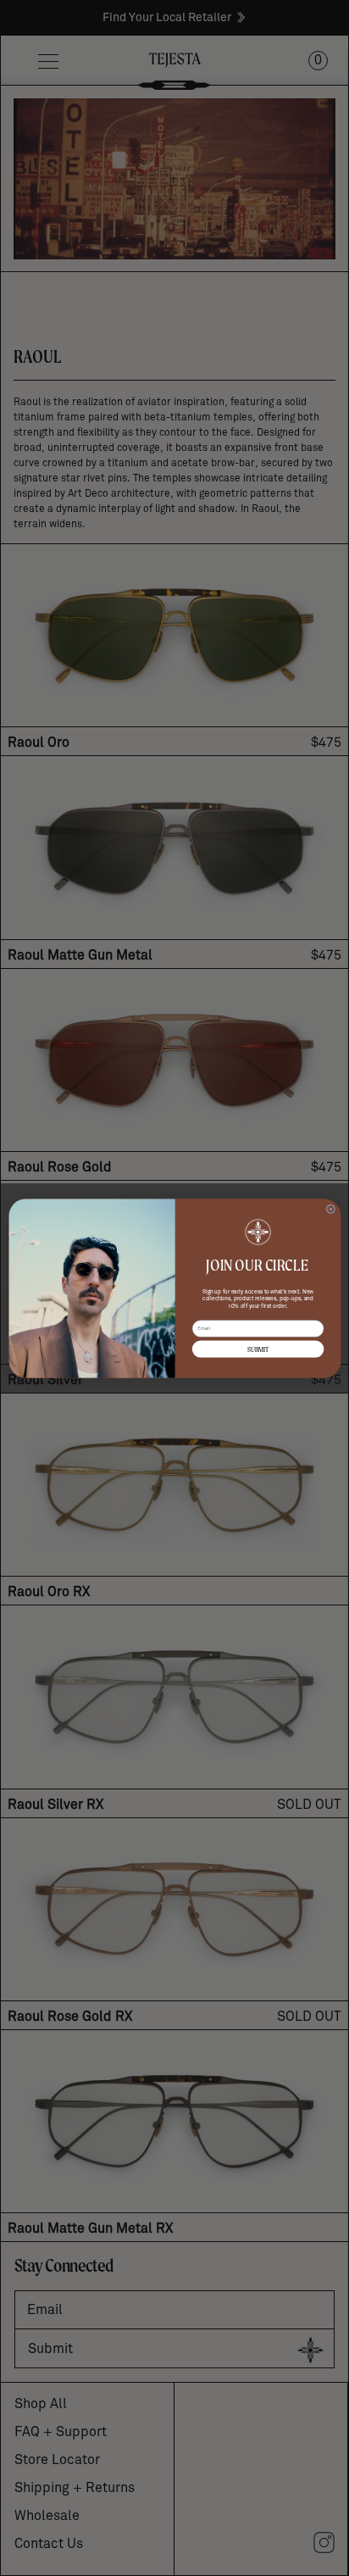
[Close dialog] (330, 1209)
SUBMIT (257, 1349)
